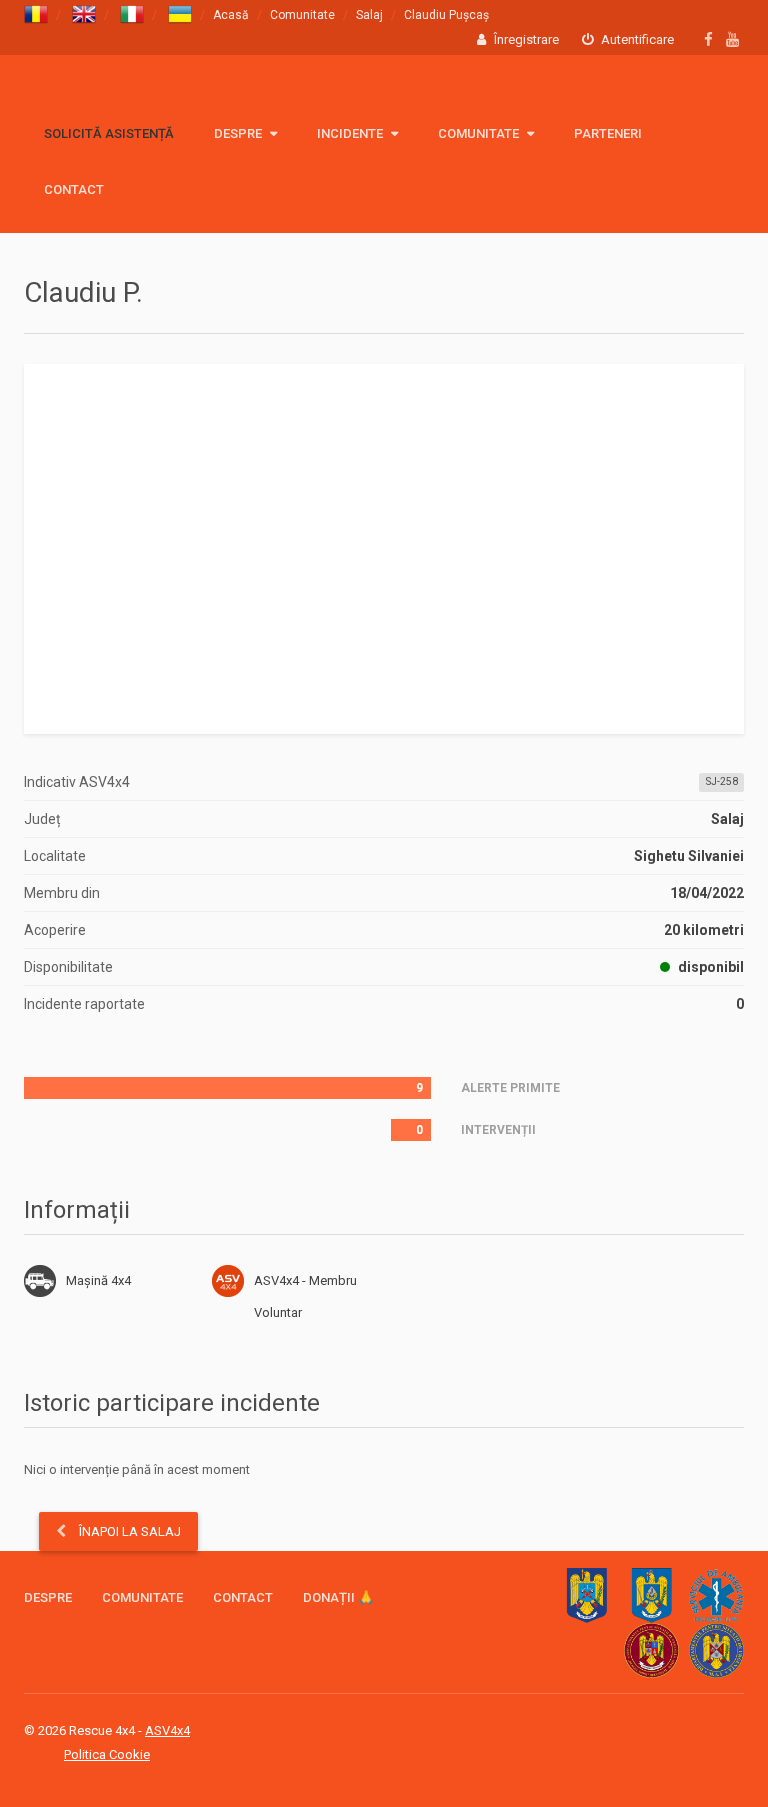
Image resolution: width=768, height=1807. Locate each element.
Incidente (351, 133)
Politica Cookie (107, 1754)
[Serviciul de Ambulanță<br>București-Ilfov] (716, 1595)
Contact (74, 189)
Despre (239, 133)
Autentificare (636, 39)
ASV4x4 (228, 1281)
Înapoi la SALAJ (128, 1531)
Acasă (231, 15)
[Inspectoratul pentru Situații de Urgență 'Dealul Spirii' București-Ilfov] (651, 1650)
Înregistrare (525, 39)
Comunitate (302, 15)
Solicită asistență (109, 133)
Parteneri (608, 133)
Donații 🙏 (338, 1597)
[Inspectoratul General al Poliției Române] (586, 1595)
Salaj (369, 15)
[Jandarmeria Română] (651, 1595)
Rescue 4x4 (121, 95)
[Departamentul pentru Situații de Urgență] (716, 1650)
